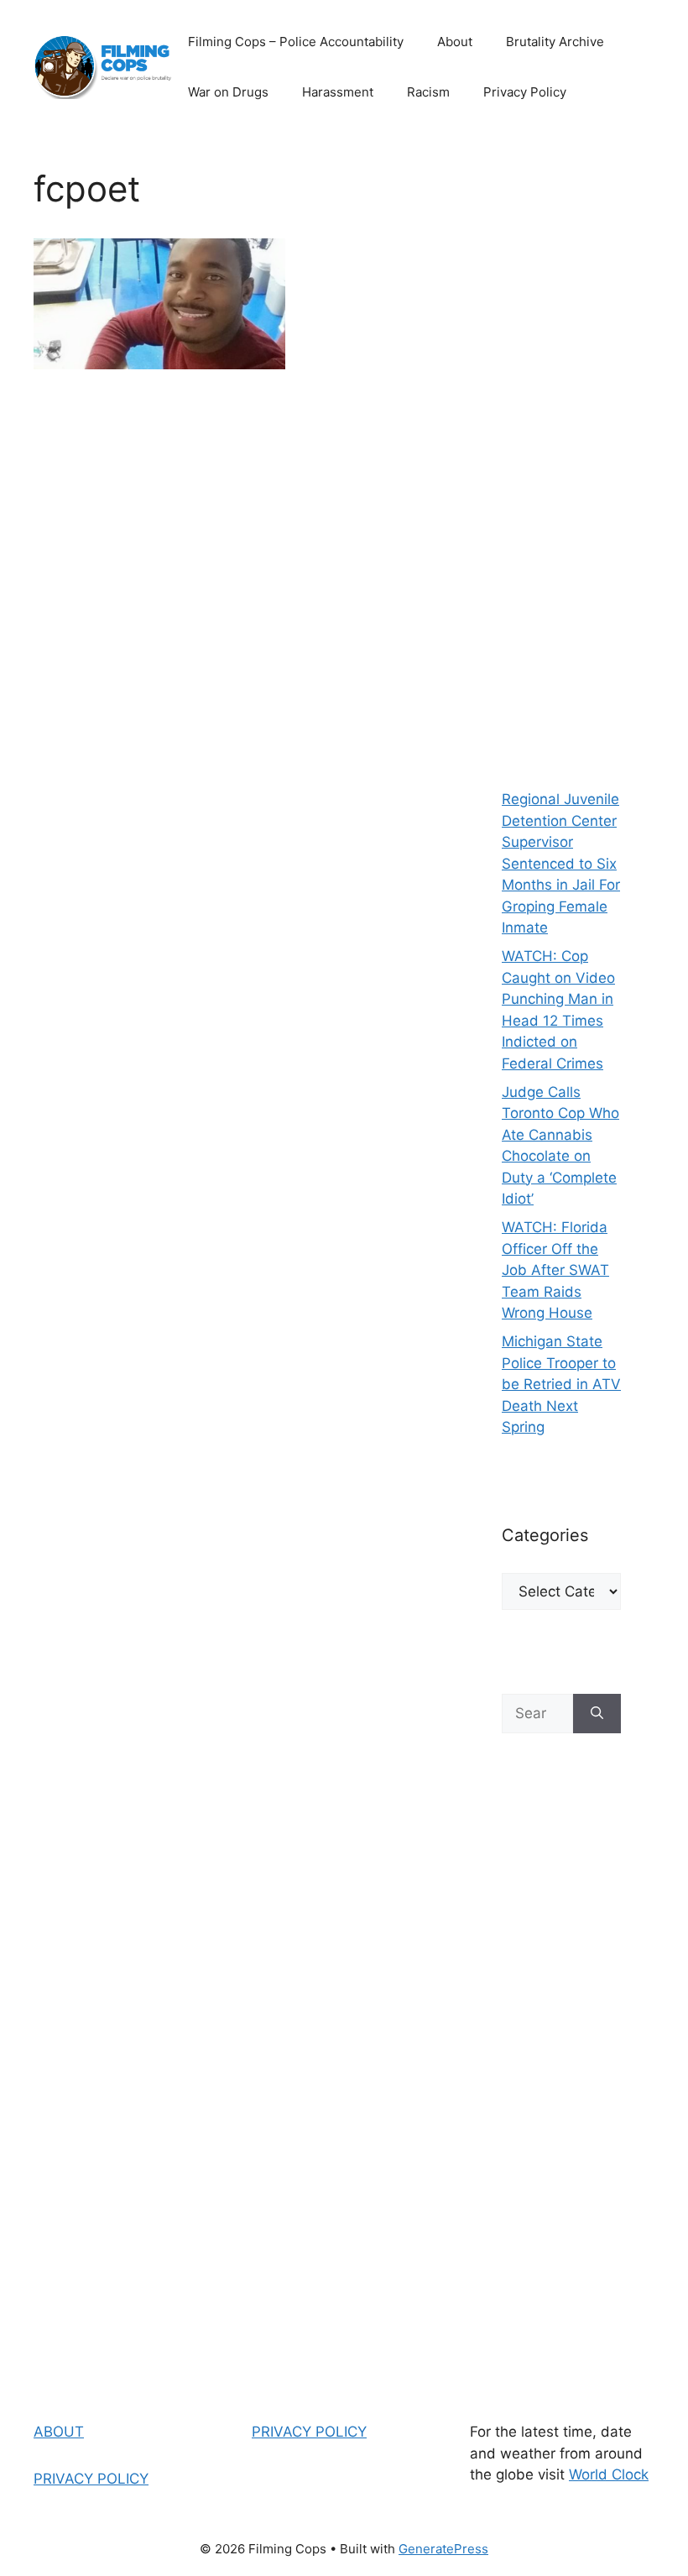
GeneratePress (443, 2549)
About (455, 42)
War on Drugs (228, 92)
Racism (428, 92)
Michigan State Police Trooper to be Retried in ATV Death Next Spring (561, 1384)
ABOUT (59, 2432)
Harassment (338, 92)
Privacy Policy (525, 92)
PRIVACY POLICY (91, 2479)
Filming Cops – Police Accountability (296, 42)
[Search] (597, 1714)
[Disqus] (234, 629)
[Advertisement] (561, 453)
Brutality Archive (555, 42)
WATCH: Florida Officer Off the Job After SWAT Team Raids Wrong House (555, 1270)
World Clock (609, 2474)
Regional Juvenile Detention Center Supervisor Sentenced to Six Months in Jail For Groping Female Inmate (561, 863)
